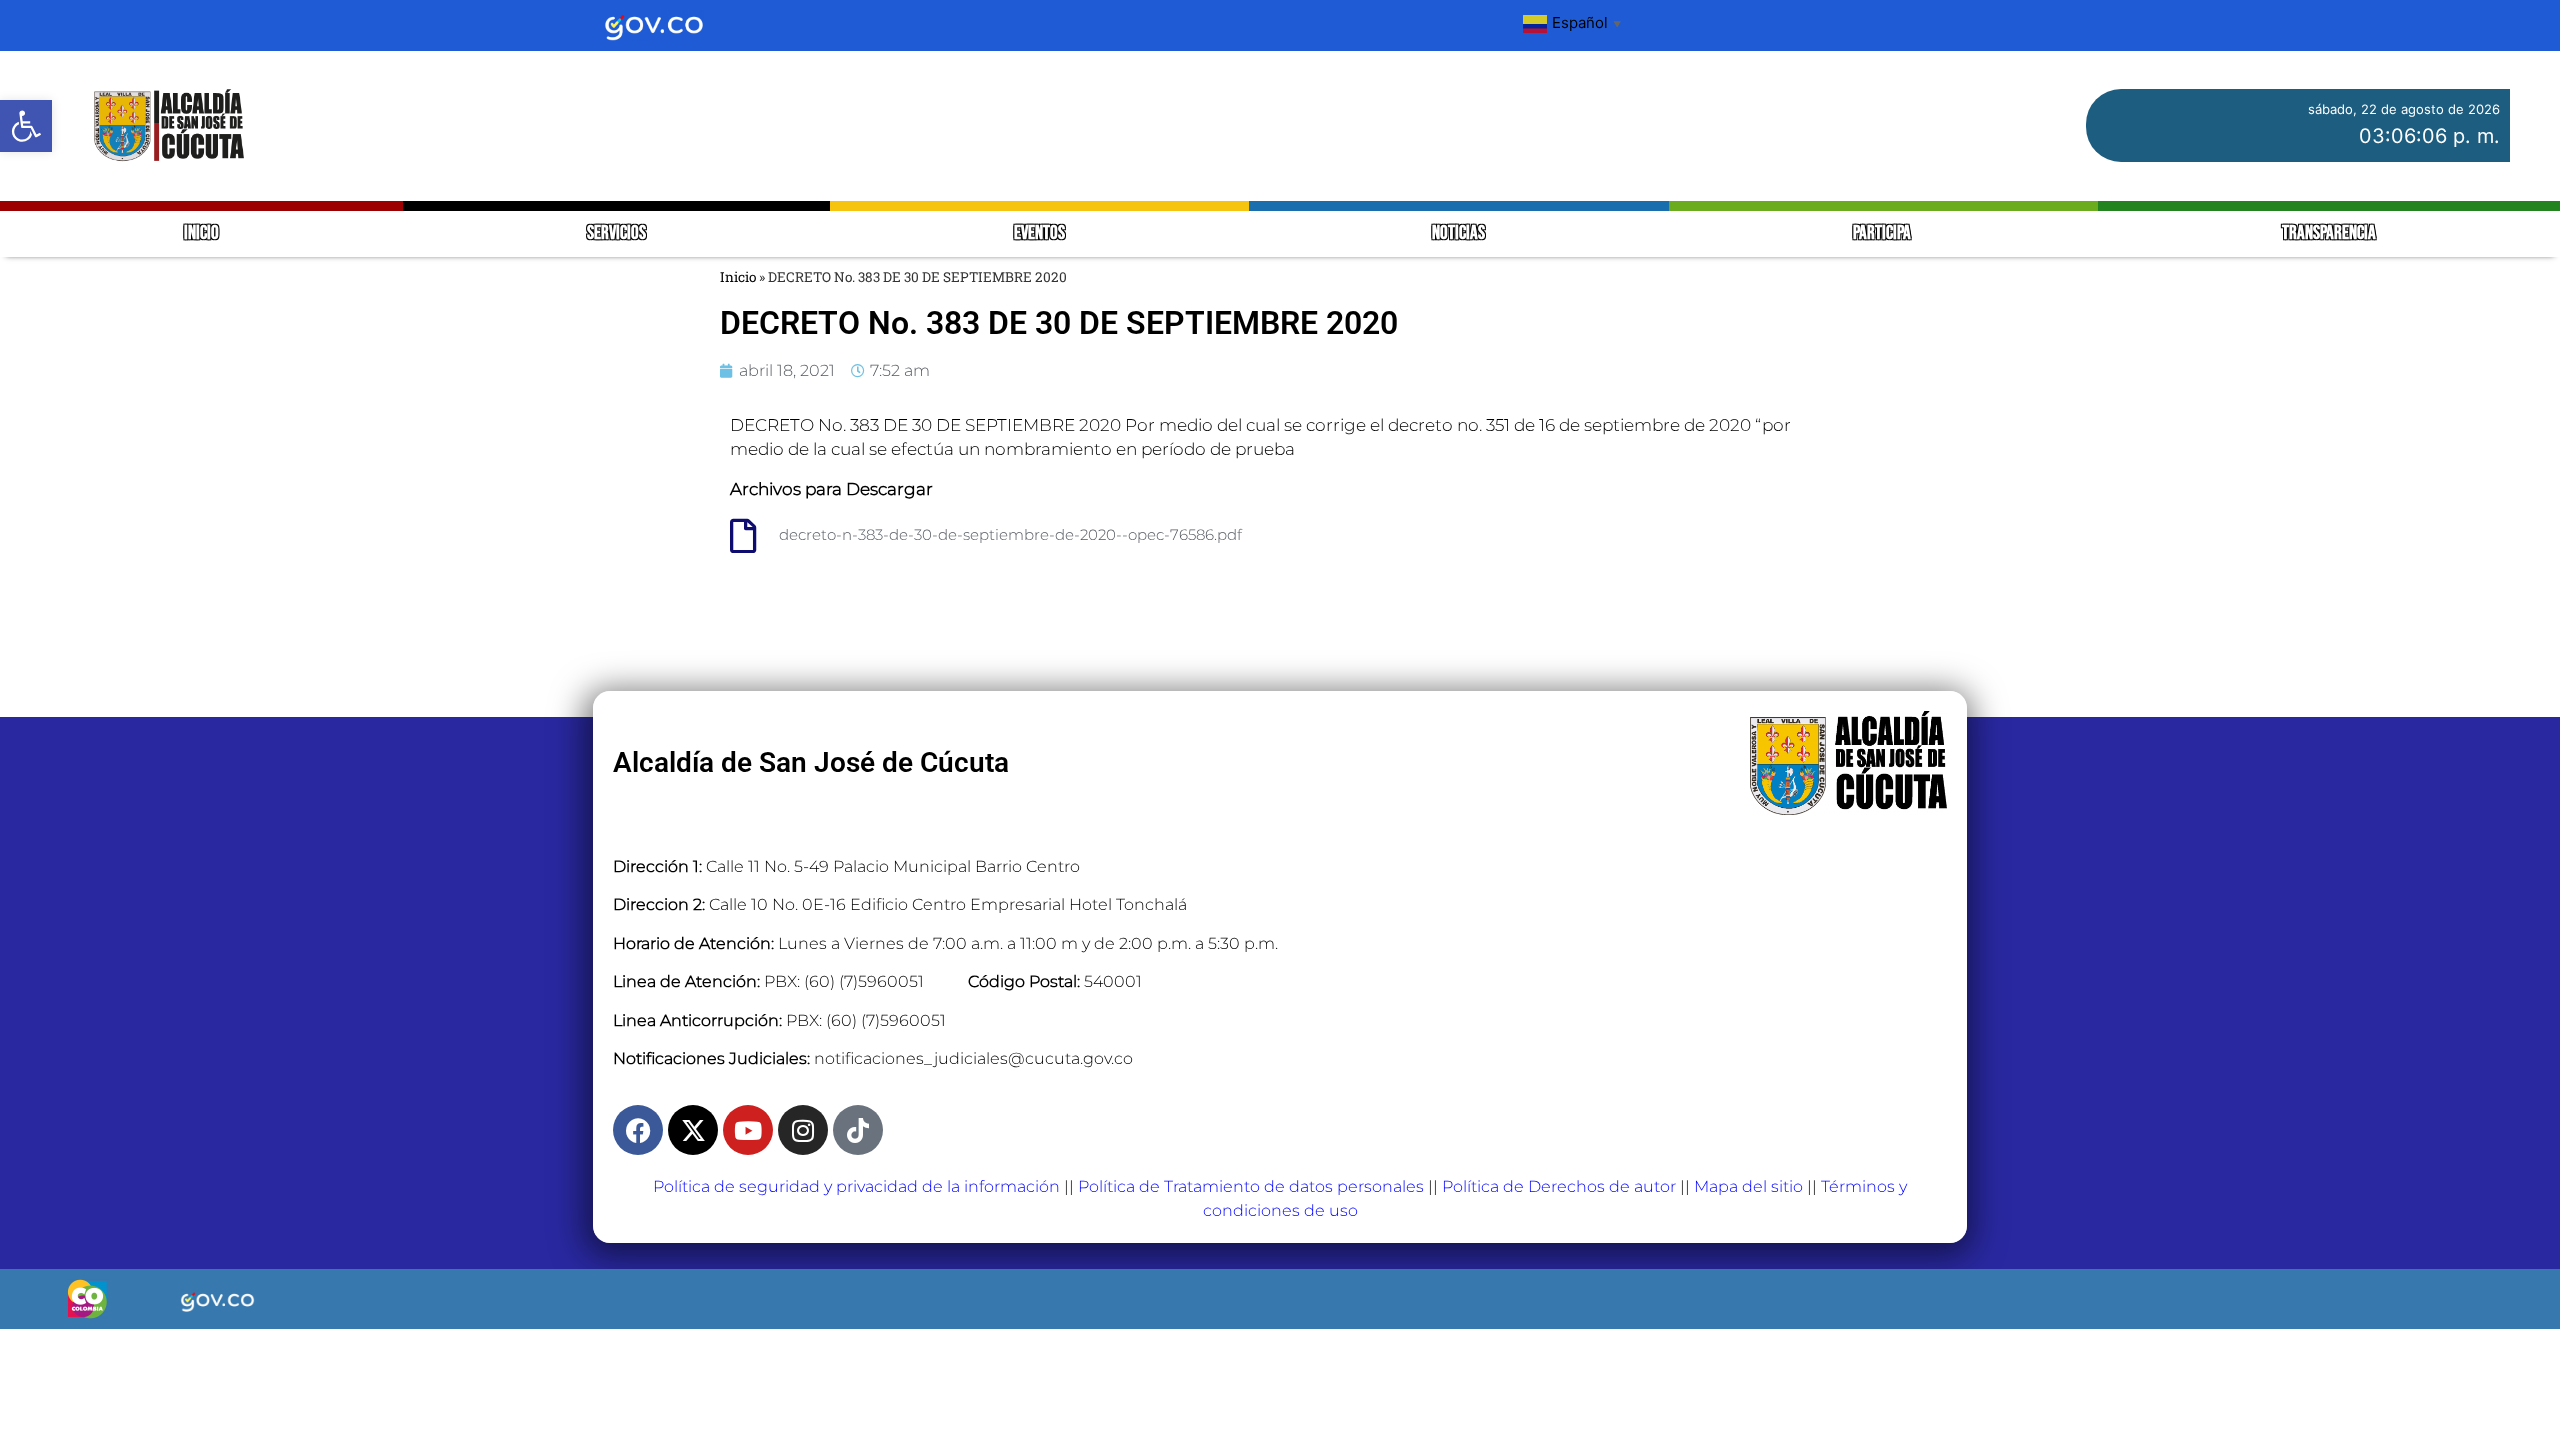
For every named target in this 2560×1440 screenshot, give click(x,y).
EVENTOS (1039, 233)
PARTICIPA (1883, 233)
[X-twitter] (693, 1130)
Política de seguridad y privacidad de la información (856, 1186)
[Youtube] (748, 1130)
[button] (26, 126)
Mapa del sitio (1748, 1186)
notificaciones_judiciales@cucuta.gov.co (973, 1058)
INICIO (201, 233)
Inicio (738, 277)
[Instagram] (803, 1130)
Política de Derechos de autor (1559, 1186)
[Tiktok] (858, 1130)
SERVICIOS (616, 233)
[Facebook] (638, 1130)
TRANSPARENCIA (2329, 233)
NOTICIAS (1458, 233)
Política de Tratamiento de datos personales (1251, 1186)
